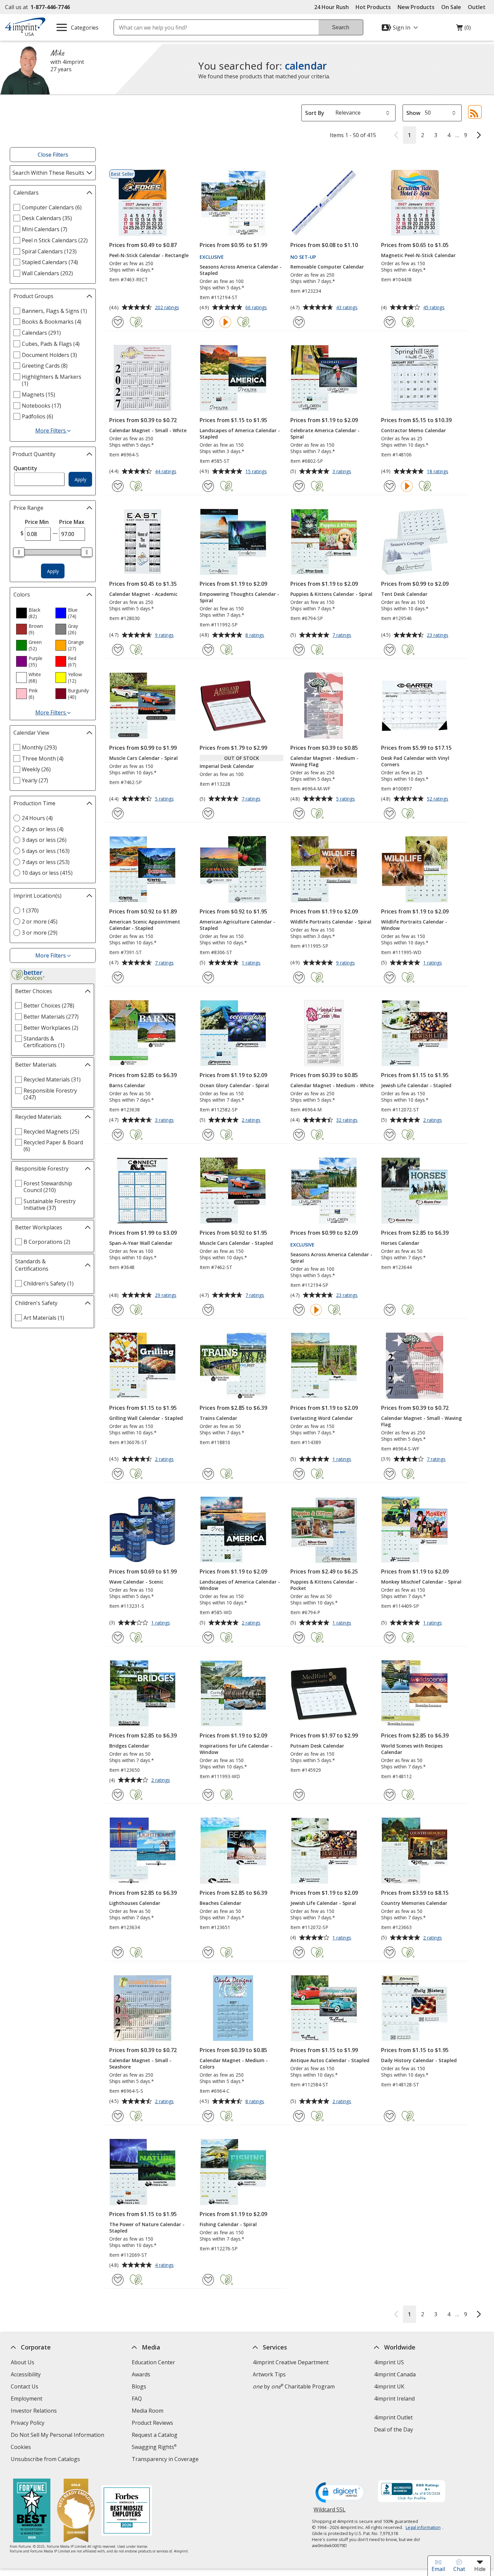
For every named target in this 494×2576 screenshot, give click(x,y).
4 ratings (165, 2265)
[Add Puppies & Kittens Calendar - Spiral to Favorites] (299, 650)
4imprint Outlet (393, 2417)
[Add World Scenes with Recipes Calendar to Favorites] (390, 1795)
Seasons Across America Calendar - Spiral (331, 1258)
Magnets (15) (38, 395)
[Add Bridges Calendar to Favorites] (118, 1795)
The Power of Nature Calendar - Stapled (147, 2227)
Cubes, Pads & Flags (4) (51, 344)
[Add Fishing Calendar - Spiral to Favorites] (208, 2280)
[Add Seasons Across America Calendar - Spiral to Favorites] (299, 1310)
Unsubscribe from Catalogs (46, 2460)
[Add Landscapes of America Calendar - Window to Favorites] (208, 1638)
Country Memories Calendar (414, 1903)
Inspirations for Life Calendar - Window (236, 1749)
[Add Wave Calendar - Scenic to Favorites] (118, 1638)
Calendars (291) (41, 333)
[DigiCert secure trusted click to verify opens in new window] (341, 2493)
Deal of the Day (393, 2429)
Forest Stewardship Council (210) (48, 1187)
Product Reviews (152, 2423)
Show (413, 113)
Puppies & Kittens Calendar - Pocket (324, 1585)
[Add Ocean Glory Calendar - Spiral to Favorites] (208, 1135)
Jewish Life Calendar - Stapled (416, 1085)
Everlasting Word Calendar (322, 1418)
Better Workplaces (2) (51, 1028)
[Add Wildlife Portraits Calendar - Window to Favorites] (390, 977)
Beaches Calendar (220, 1903)
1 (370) (30, 910)
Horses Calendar (400, 1243)
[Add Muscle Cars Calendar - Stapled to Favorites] (208, 1310)
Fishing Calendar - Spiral (228, 2224)
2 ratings (252, 1120)
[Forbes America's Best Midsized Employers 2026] (127, 2511)
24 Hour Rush (332, 7)
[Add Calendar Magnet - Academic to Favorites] (118, 650)
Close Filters (53, 155)
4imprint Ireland (394, 2399)
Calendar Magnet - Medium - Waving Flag (324, 761)
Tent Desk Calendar (404, 594)
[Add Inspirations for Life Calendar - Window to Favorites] (208, 1795)
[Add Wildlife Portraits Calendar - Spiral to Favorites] (299, 977)
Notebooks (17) (42, 406)
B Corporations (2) (47, 1242)
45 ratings (435, 308)
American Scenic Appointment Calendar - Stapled (145, 925)
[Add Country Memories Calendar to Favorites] (390, 1952)
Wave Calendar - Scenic (136, 1582)
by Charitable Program (294, 2386)
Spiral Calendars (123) (49, 251)
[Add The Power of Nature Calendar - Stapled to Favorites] (118, 2280)
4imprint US (389, 2362)
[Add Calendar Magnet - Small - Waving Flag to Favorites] (390, 1474)
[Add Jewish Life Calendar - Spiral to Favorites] (299, 1952)
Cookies (22, 2448)
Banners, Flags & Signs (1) (54, 311)
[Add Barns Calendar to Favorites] (118, 1135)
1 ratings (252, 963)
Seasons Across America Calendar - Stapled (241, 270)
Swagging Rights (154, 2447)
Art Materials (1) (44, 1318)
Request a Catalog (155, 2435)
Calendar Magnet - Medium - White (332, 1085)
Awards (141, 2374)
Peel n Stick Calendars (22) (55, 240)
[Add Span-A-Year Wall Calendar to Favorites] (118, 1310)
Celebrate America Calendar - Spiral (325, 434)
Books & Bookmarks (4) (52, 322)
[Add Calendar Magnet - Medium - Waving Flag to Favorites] (299, 813)
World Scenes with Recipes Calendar (412, 1749)
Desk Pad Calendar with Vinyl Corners (415, 761)
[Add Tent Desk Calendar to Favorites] (390, 650)
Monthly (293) (39, 747)
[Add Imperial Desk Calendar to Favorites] (208, 813)
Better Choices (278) (49, 1006)
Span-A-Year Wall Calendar (141, 1243)
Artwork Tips (269, 2374)
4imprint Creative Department (291, 2362)
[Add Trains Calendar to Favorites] (208, 1474)
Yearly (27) (35, 780)
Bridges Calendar (129, 1746)
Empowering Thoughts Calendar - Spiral (239, 597)
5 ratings (165, 799)
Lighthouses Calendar (135, 1903)
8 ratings (256, 636)
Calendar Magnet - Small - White (148, 430)
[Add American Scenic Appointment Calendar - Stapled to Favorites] (118, 977)
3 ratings (343, 472)
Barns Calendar (127, 1085)
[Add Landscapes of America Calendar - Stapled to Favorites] (208, 486)
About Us (23, 2362)
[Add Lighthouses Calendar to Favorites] (118, 1952)
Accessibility (26, 2374)
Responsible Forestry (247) (50, 1094)
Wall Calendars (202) (47, 273)
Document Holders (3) (49, 355)
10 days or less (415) (47, 873)
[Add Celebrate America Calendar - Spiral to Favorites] (299, 486)
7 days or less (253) (46, 862)
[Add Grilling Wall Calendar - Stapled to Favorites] (118, 1474)
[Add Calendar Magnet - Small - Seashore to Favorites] (118, 2116)
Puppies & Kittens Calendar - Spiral (331, 594)
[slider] (19, 552)
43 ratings (348, 308)
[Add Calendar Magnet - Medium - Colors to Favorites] (208, 2116)
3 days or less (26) (44, 840)
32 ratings (348, 1120)
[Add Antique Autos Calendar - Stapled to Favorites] (299, 2116)
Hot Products (373, 7)
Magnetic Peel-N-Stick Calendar (418, 255)
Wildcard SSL (330, 2512)
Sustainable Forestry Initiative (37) (50, 1204)
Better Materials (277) (51, 1017)
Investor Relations (35, 2411)
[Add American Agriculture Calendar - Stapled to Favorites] (208, 977)
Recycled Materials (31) (52, 1079)
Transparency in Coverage (166, 2460)
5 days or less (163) (46, 851)
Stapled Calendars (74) (50, 262)
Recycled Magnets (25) (51, 1132)
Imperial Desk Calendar (227, 766)
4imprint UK (389, 2386)
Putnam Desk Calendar (317, 1746)
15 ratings (257, 472)
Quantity (25, 468)
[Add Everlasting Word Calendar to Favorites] (299, 1474)
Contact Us (25, 2386)
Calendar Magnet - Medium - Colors (234, 2063)
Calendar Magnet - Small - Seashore (140, 2063)
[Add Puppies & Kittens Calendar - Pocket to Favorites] (299, 1638)
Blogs (139, 2386)
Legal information (423, 2527)
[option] (33, 613)
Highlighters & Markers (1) (52, 380)
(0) (463, 29)
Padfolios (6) (37, 416)
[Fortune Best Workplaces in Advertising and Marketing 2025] (32, 2511)
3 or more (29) (40, 933)
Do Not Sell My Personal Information (58, 2436)
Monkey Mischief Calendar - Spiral (421, 1582)
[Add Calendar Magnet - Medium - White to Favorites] (299, 1135)
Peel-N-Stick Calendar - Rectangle (149, 255)
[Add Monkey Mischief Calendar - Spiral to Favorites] (390, 1638)
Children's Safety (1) (49, 1283)
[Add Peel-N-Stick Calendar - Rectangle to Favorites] (118, 322)
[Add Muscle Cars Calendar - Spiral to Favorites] (118, 813)
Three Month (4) (43, 759)
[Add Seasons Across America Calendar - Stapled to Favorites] (208, 322)
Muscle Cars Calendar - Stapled (236, 1243)
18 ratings (438, 472)
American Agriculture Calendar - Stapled (237, 925)
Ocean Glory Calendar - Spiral (234, 1085)
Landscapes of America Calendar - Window (240, 1585)
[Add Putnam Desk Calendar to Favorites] (299, 1795)
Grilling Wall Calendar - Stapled (146, 1418)
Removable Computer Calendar (327, 267)
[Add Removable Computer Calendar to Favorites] (299, 322)
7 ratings (343, 636)
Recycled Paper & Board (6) (53, 1146)
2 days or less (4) (43, 829)
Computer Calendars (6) (52, 207)
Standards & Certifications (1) (44, 1042)
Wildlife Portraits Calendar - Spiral (331, 922)
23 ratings (438, 636)
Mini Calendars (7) (45, 229)
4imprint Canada (395, 2374)
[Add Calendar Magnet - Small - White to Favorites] (118, 486)
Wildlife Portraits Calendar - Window (414, 925)
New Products (416, 7)
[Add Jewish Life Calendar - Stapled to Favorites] (390, 1135)
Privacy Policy (28, 2424)
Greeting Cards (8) (45, 366)
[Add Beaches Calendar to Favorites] (208, 1952)
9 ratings (165, 636)
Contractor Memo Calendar (414, 430)
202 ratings (168, 308)
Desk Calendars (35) (47, 218)
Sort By (315, 113)
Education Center (153, 2362)
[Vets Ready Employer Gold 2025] (76, 2511)
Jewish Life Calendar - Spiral (323, 1903)
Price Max (72, 522)
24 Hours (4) (37, 818)
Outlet (478, 7)
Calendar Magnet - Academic (143, 594)
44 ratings (167, 472)
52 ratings (438, 799)
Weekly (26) (36, 769)
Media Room (148, 2411)
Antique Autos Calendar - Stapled (330, 2060)
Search (341, 27)
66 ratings (257, 308)
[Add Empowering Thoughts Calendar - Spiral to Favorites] (208, 650)
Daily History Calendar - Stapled (419, 2060)
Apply (80, 479)
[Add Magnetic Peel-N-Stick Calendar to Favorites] (390, 322)
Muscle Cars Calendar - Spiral (143, 758)
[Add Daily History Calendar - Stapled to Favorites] (390, 2116)
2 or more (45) (40, 922)
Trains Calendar (218, 1418)
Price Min (37, 522)
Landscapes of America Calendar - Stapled (240, 434)
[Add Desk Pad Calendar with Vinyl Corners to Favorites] (390, 813)
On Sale (451, 7)
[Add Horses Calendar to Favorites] (390, 1310)
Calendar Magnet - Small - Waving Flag (421, 1421)
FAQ (137, 2399)
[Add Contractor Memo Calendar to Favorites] (390, 486)
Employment (27, 2399)
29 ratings (167, 1296)
